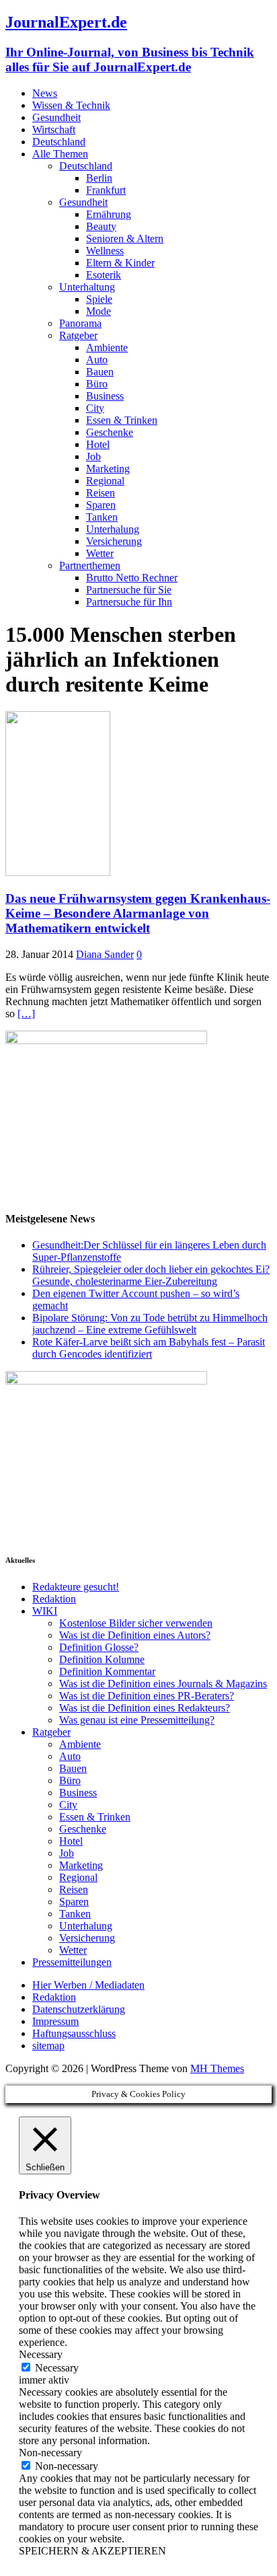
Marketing (108, 469)
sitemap (48, 2046)
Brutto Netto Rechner (132, 578)
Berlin (99, 178)
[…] (26, 1014)
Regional (105, 481)
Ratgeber (78, 335)
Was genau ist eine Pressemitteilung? (137, 1720)
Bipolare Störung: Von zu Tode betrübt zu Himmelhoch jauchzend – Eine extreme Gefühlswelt (150, 1324)
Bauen (100, 372)
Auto (97, 360)
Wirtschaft (54, 130)
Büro (97, 384)
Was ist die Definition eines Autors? (135, 1635)
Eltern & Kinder (120, 263)
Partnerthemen (90, 565)
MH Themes (217, 2068)
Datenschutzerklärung (79, 2009)
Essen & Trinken (122, 420)
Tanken (102, 517)
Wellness (105, 251)
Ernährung (109, 214)
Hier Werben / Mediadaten (88, 1985)
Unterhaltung (87, 287)
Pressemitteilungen (72, 1962)
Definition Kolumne (102, 1659)
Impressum (55, 2021)
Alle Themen (60, 154)
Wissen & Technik (71, 105)
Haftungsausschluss (74, 2033)
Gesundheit (56, 117)
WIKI (45, 1611)
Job (93, 456)
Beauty (101, 226)
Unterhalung (113, 529)
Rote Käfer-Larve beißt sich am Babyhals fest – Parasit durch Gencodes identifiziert (149, 1348)
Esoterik (104, 275)
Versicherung (114, 541)
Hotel (98, 444)
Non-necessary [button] (50, 2453)
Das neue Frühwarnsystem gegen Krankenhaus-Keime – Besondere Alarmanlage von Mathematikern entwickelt (138, 913)
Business (105, 396)
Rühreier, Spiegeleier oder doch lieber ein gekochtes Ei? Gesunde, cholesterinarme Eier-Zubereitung (151, 1275)
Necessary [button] (41, 2354)
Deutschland (59, 142)
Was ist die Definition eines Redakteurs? (145, 1708)
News (45, 93)
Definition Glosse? (99, 1647)
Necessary (57, 2368)
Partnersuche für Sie (129, 590)
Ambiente (107, 347)
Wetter (100, 553)
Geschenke (110, 432)
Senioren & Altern (125, 238)
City (95, 408)
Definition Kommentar (107, 1671)
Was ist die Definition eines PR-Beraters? (147, 1696)
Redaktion (54, 1599)
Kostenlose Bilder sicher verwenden (136, 1623)
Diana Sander (105, 954)
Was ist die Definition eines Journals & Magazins (163, 1684)
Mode (98, 311)
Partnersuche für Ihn (129, 602)
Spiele (99, 299)
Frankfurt (106, 190)
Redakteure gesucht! (76, 1587)
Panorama (80, 323)
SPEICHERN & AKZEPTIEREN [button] (92, 2551)
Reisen (101, 493)
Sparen (101, 505)
